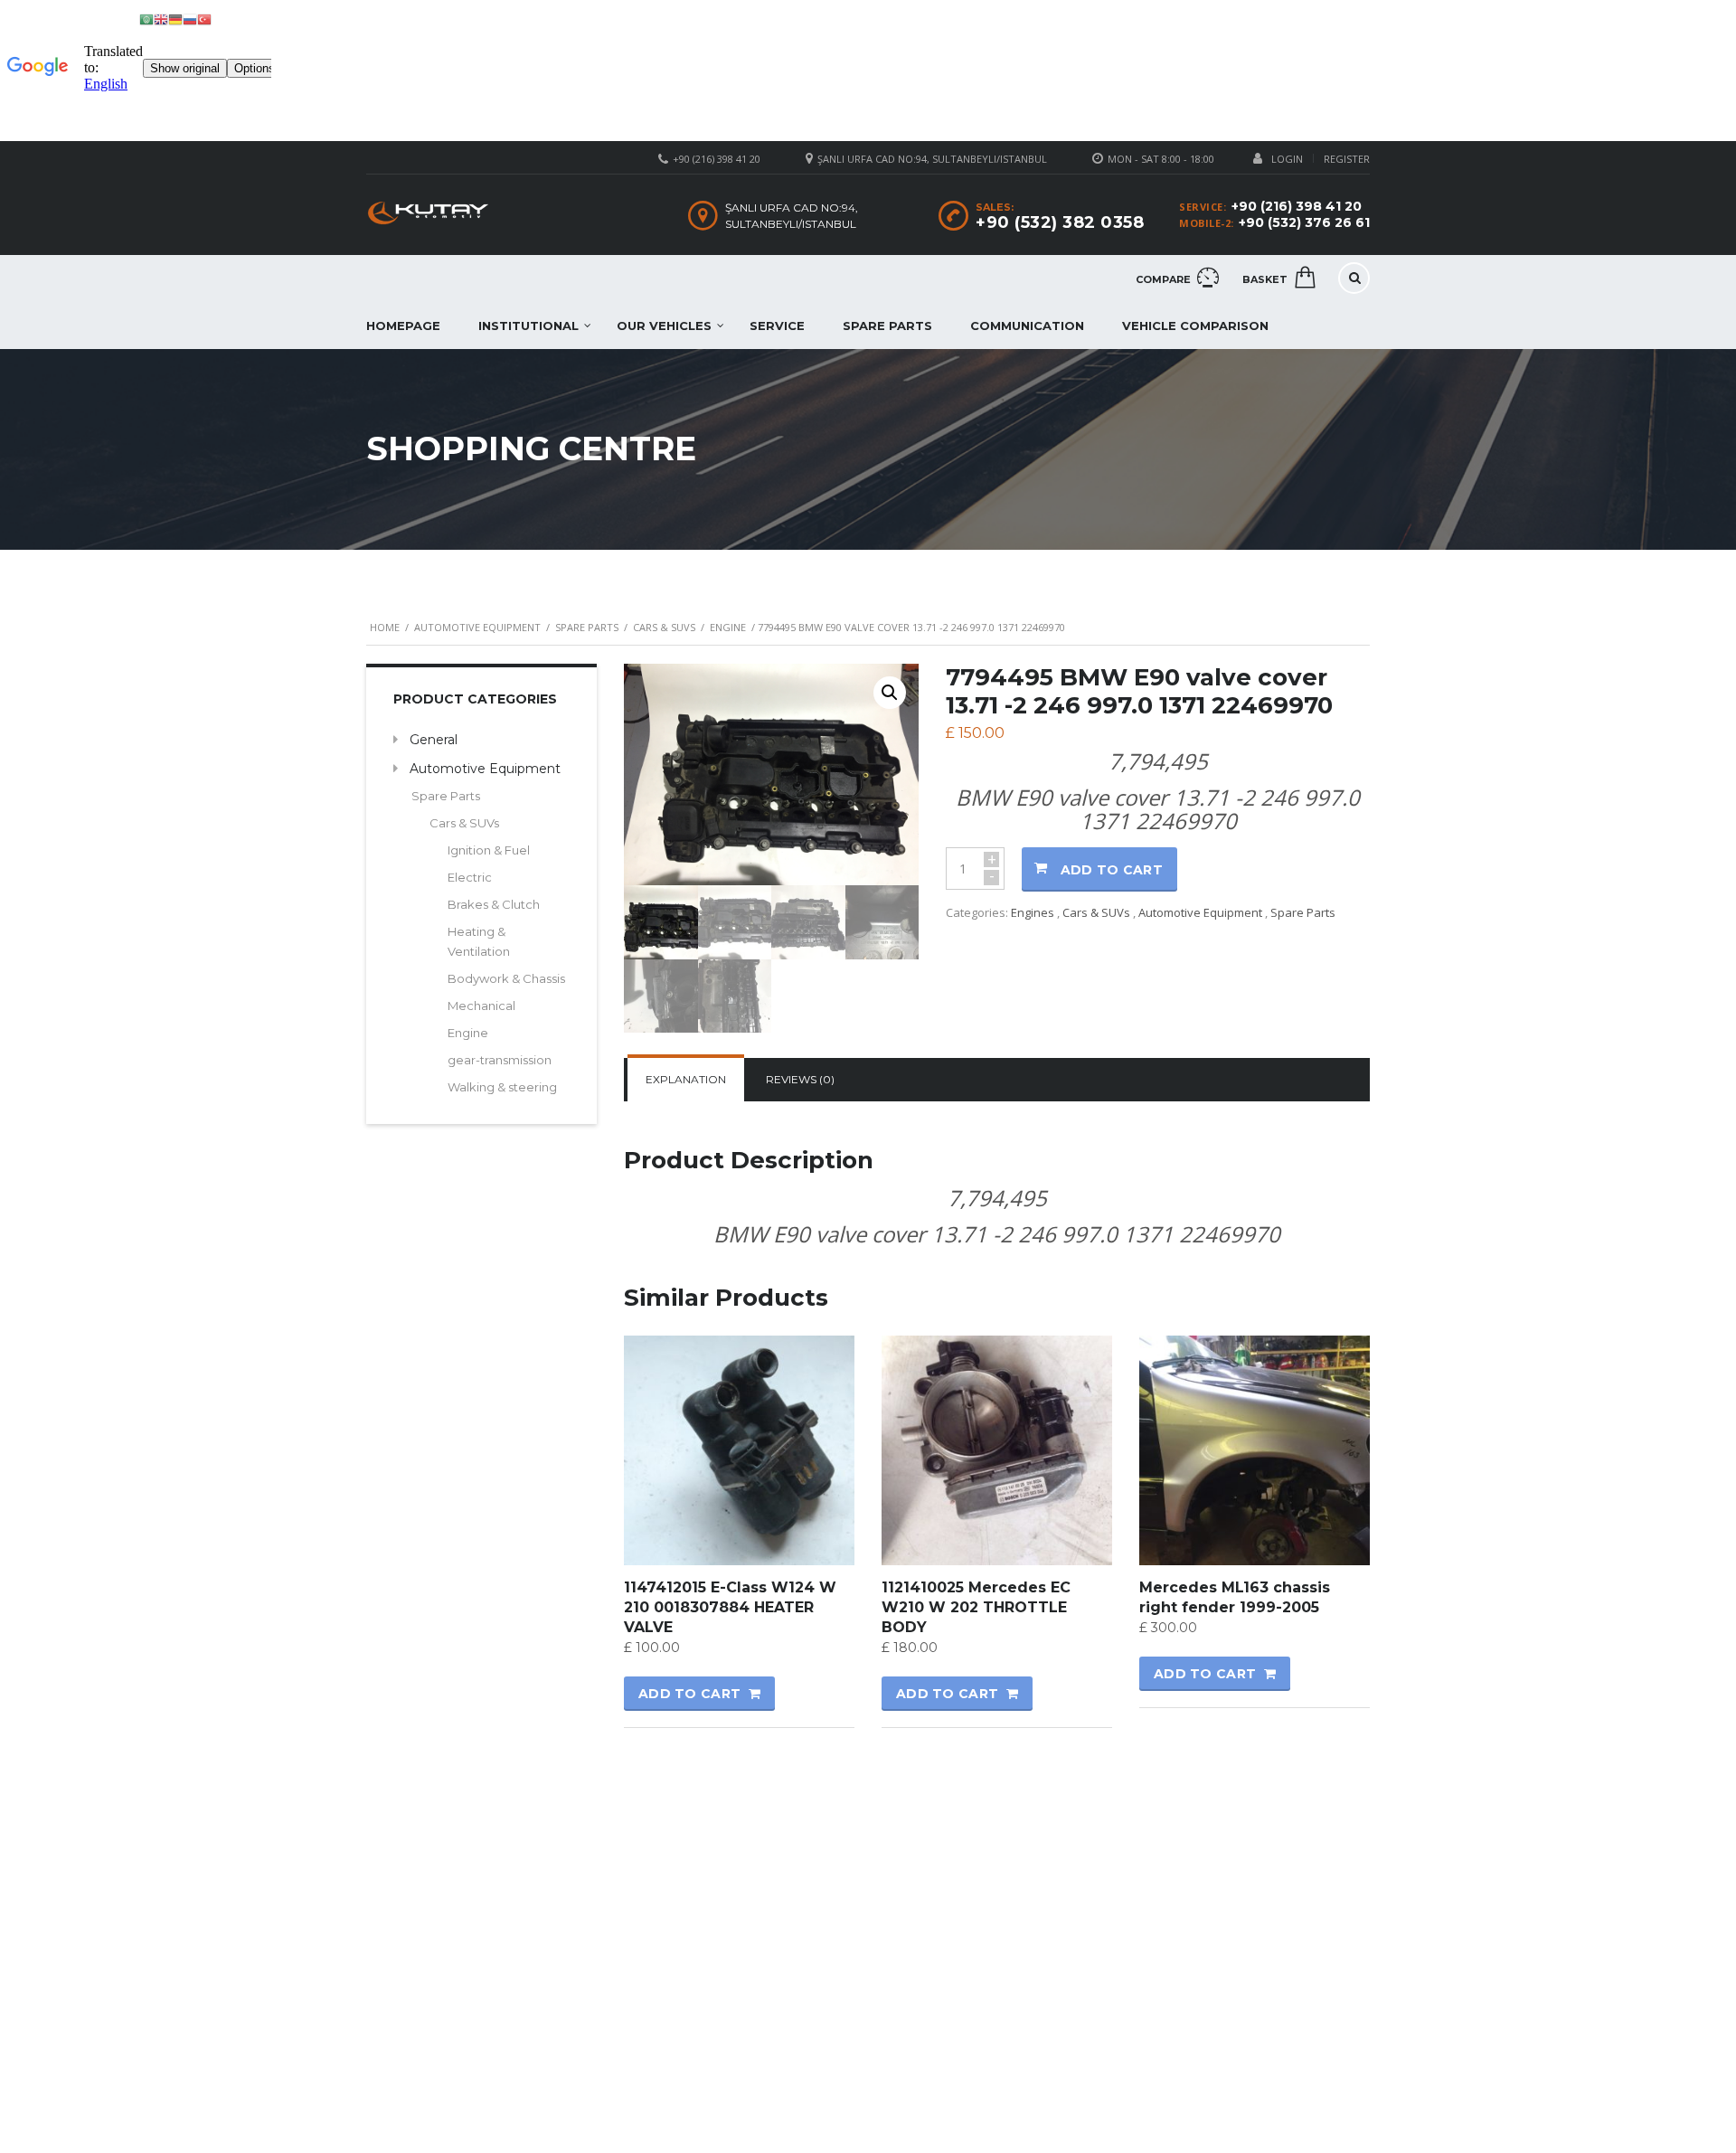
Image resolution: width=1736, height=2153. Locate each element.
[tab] (686, 1080)
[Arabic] (146, 19)
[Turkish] (204, 19)
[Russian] (190, 19)
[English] (161, 19)
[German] (175, 19)
